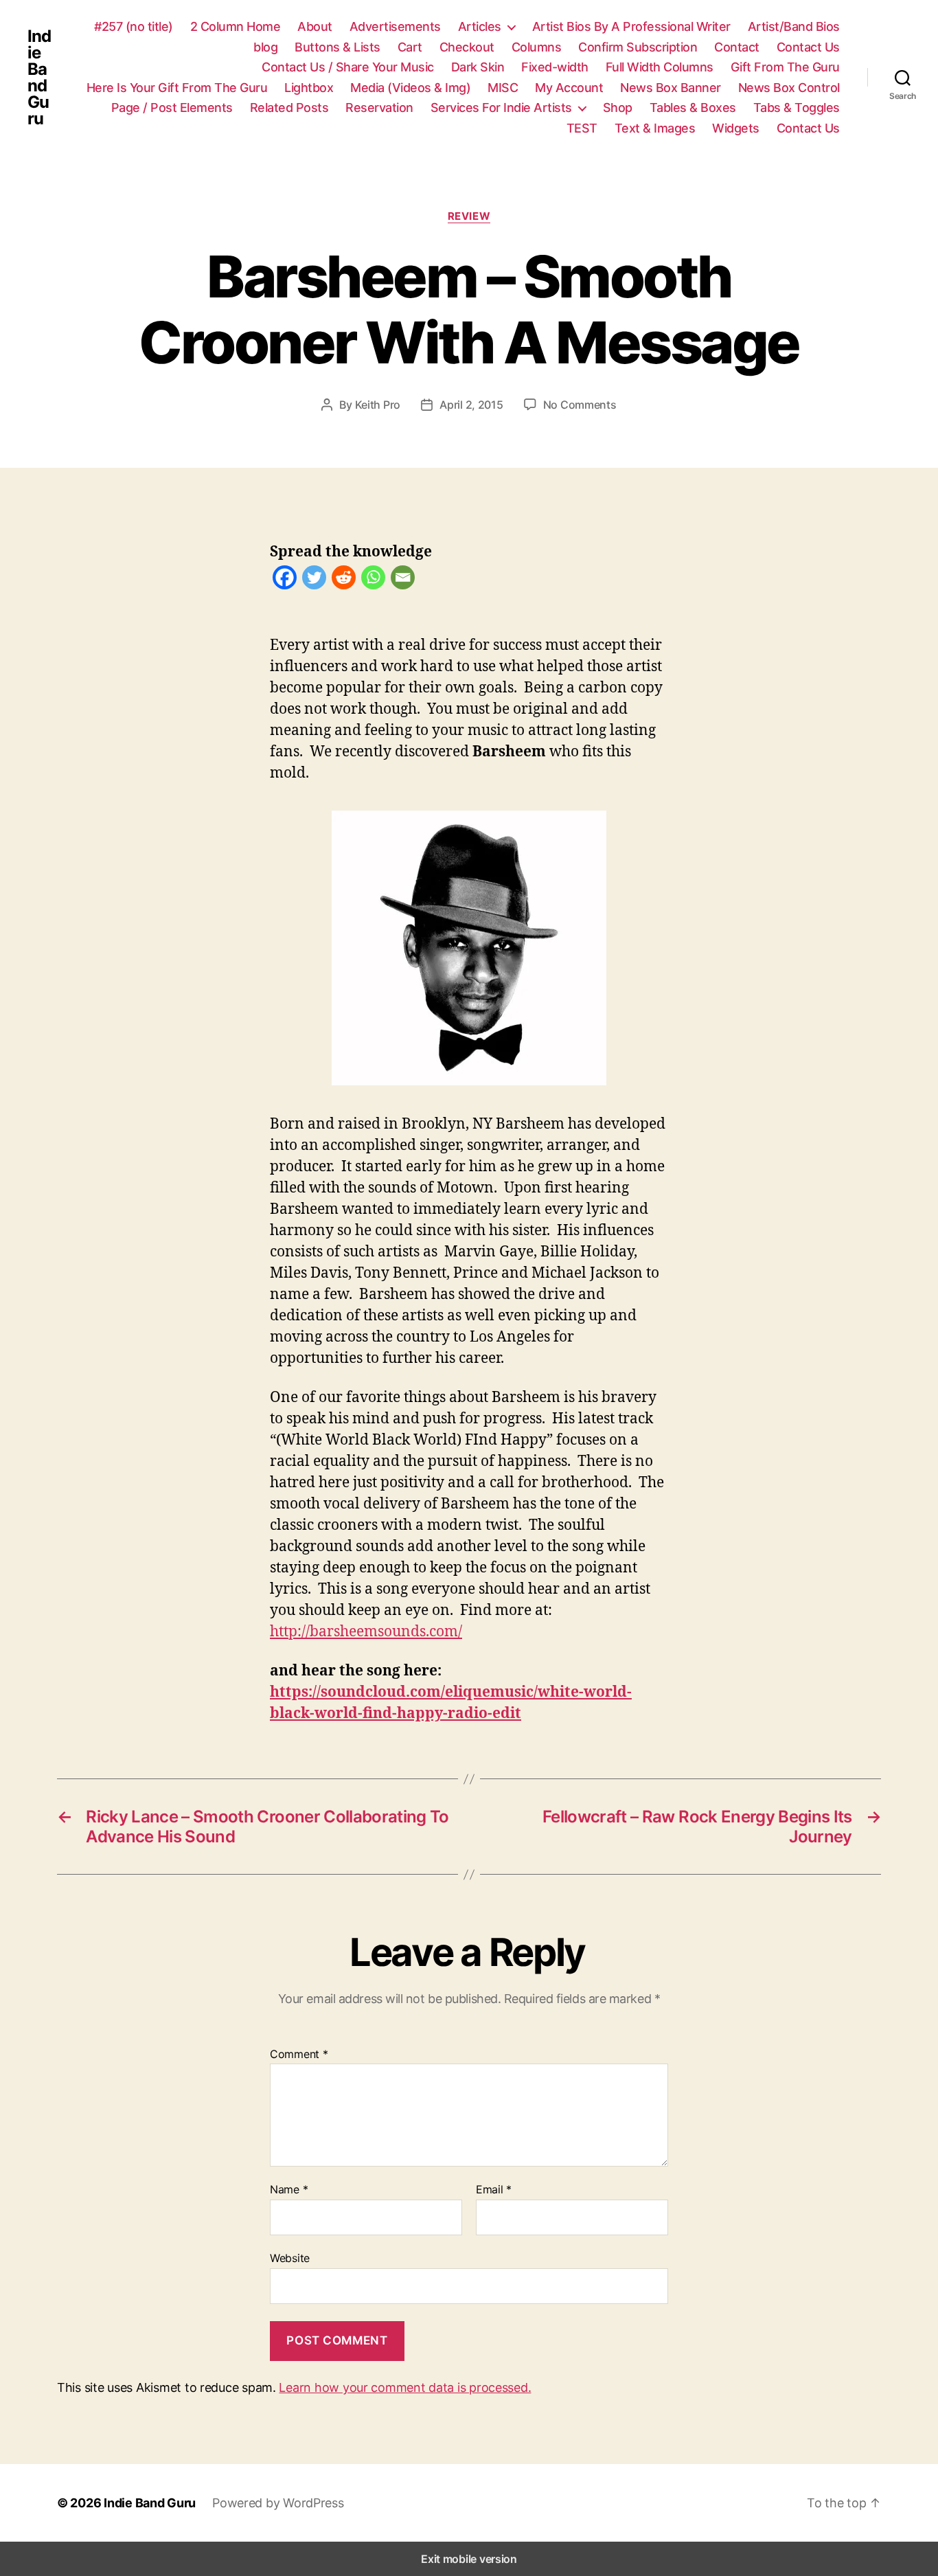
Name (289, 2190)
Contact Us (808, 47)
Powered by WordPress (278, 2503)
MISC (503, 88)
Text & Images (655, 128)
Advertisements (395, 26)
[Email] (403, 580)
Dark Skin (478, 67)
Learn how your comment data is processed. (405, 2387)
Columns (537, 47)
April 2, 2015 (471, 405)
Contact (737, 47)
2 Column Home (236, 26)
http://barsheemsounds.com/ (366, 1631)
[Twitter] (314, 580)
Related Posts (289, 108)
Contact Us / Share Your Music (348, 67)
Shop (618, 108)
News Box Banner (671, 88)
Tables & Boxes (693, 108)
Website (290, 2258)
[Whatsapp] (373, 580)
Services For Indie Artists (501, 108)
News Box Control (789, 88)
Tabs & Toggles (797, 108)
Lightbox (309, 88)
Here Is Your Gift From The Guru (177, 88)
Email (494, 2190)
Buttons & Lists (338, 47)
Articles (480, 26)
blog (265, 47)
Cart (410, 47)
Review (469, 216)
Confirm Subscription (638, 47)
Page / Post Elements (172, 108)
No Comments (580, 405)
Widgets (736, 128)
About (315, 26)
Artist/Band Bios (794, 26)
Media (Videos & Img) (410, 88)
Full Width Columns (660, 67)
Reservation (379, 108)
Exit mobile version (469, 2559)
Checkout (467, 47)
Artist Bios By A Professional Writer (631, 26)
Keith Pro (378, 405)
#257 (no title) (134, 26)
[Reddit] (344, 580)
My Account (569, 88)
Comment (299, 2055)
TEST (582, 128)
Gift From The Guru (785, 67)
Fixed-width (555, 67)
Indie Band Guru (39, 78)
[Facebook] (285, 580)
